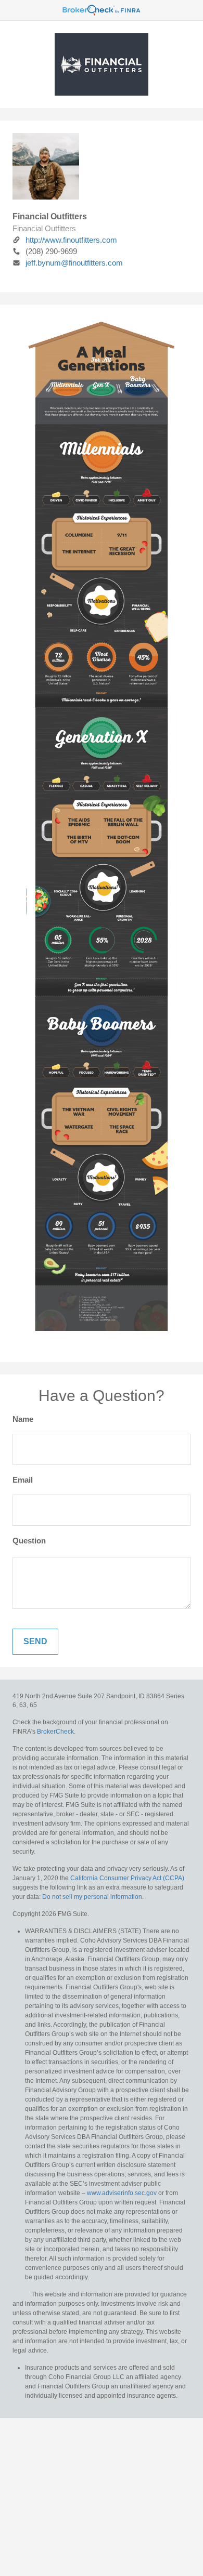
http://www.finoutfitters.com (71, 240)
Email (23, 1480)
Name (23, 1419)
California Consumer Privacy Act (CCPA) (127, 1878)
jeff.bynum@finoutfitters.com (74, 263)
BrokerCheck (55, 1732)
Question (29, 1541)
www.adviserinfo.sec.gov (122, 2193)
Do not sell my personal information (92, 1897)
